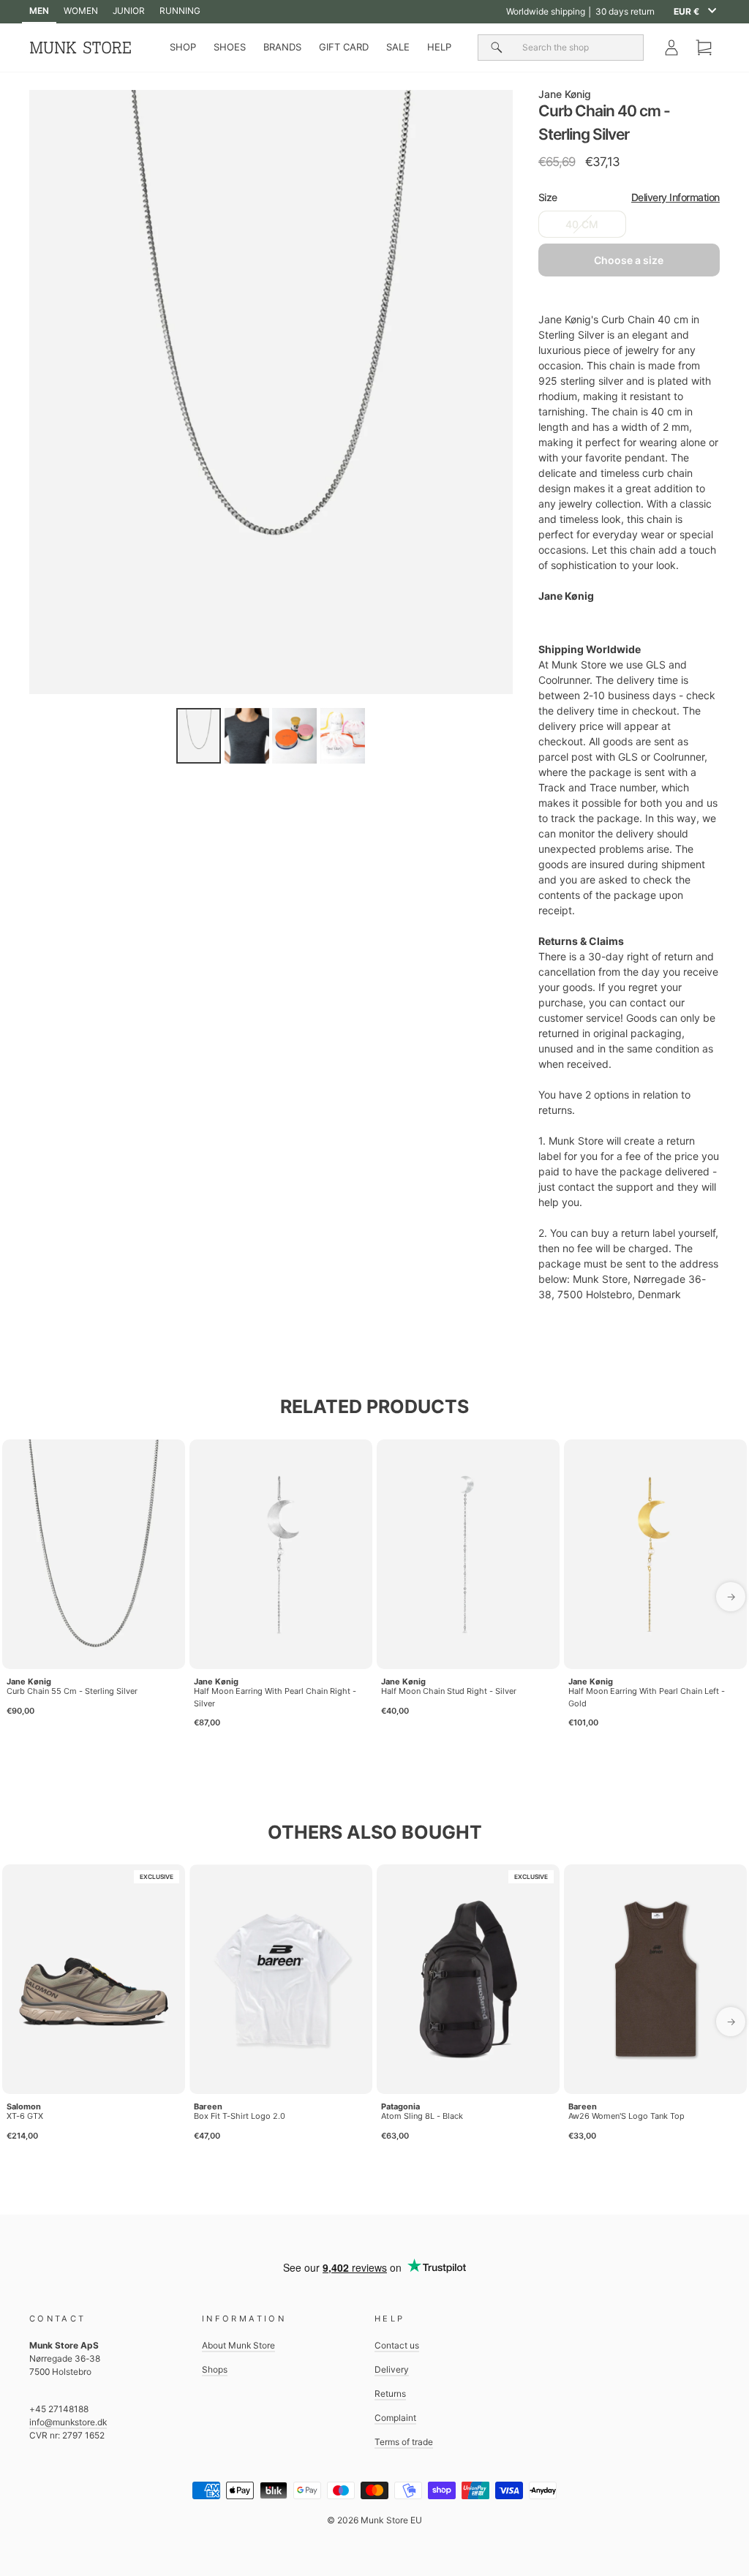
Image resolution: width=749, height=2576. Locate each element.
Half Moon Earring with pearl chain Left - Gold (647, 1697)
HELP (439, 47)
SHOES (230, 47)
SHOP (183, 47)
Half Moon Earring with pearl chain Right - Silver (275, 1697)
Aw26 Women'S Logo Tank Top (626, 2116)
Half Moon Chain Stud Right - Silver (449, 1691)
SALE (398, 47)
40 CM (582, 224)
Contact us (397, 2345)
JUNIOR (129, 11)
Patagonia (400, 2106)
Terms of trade (404, 2442)
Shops (215, 2369)
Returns (390, 2394)
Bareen (208, 2106)
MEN (39, 11)
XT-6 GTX (25, 2116)
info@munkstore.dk (68, 2422)
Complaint (395, 2418)
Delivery (392, 2369)
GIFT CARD (344, 47)
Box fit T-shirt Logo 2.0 (240, 2116)
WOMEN (81, 11)
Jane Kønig (565, 94)
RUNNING (180, 11)
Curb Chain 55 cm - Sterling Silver (72, 1691)
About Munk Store (238, 2345)
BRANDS (282, 47)
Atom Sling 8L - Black (422, 2116)
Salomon (24, 2106)
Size (629, 197)
